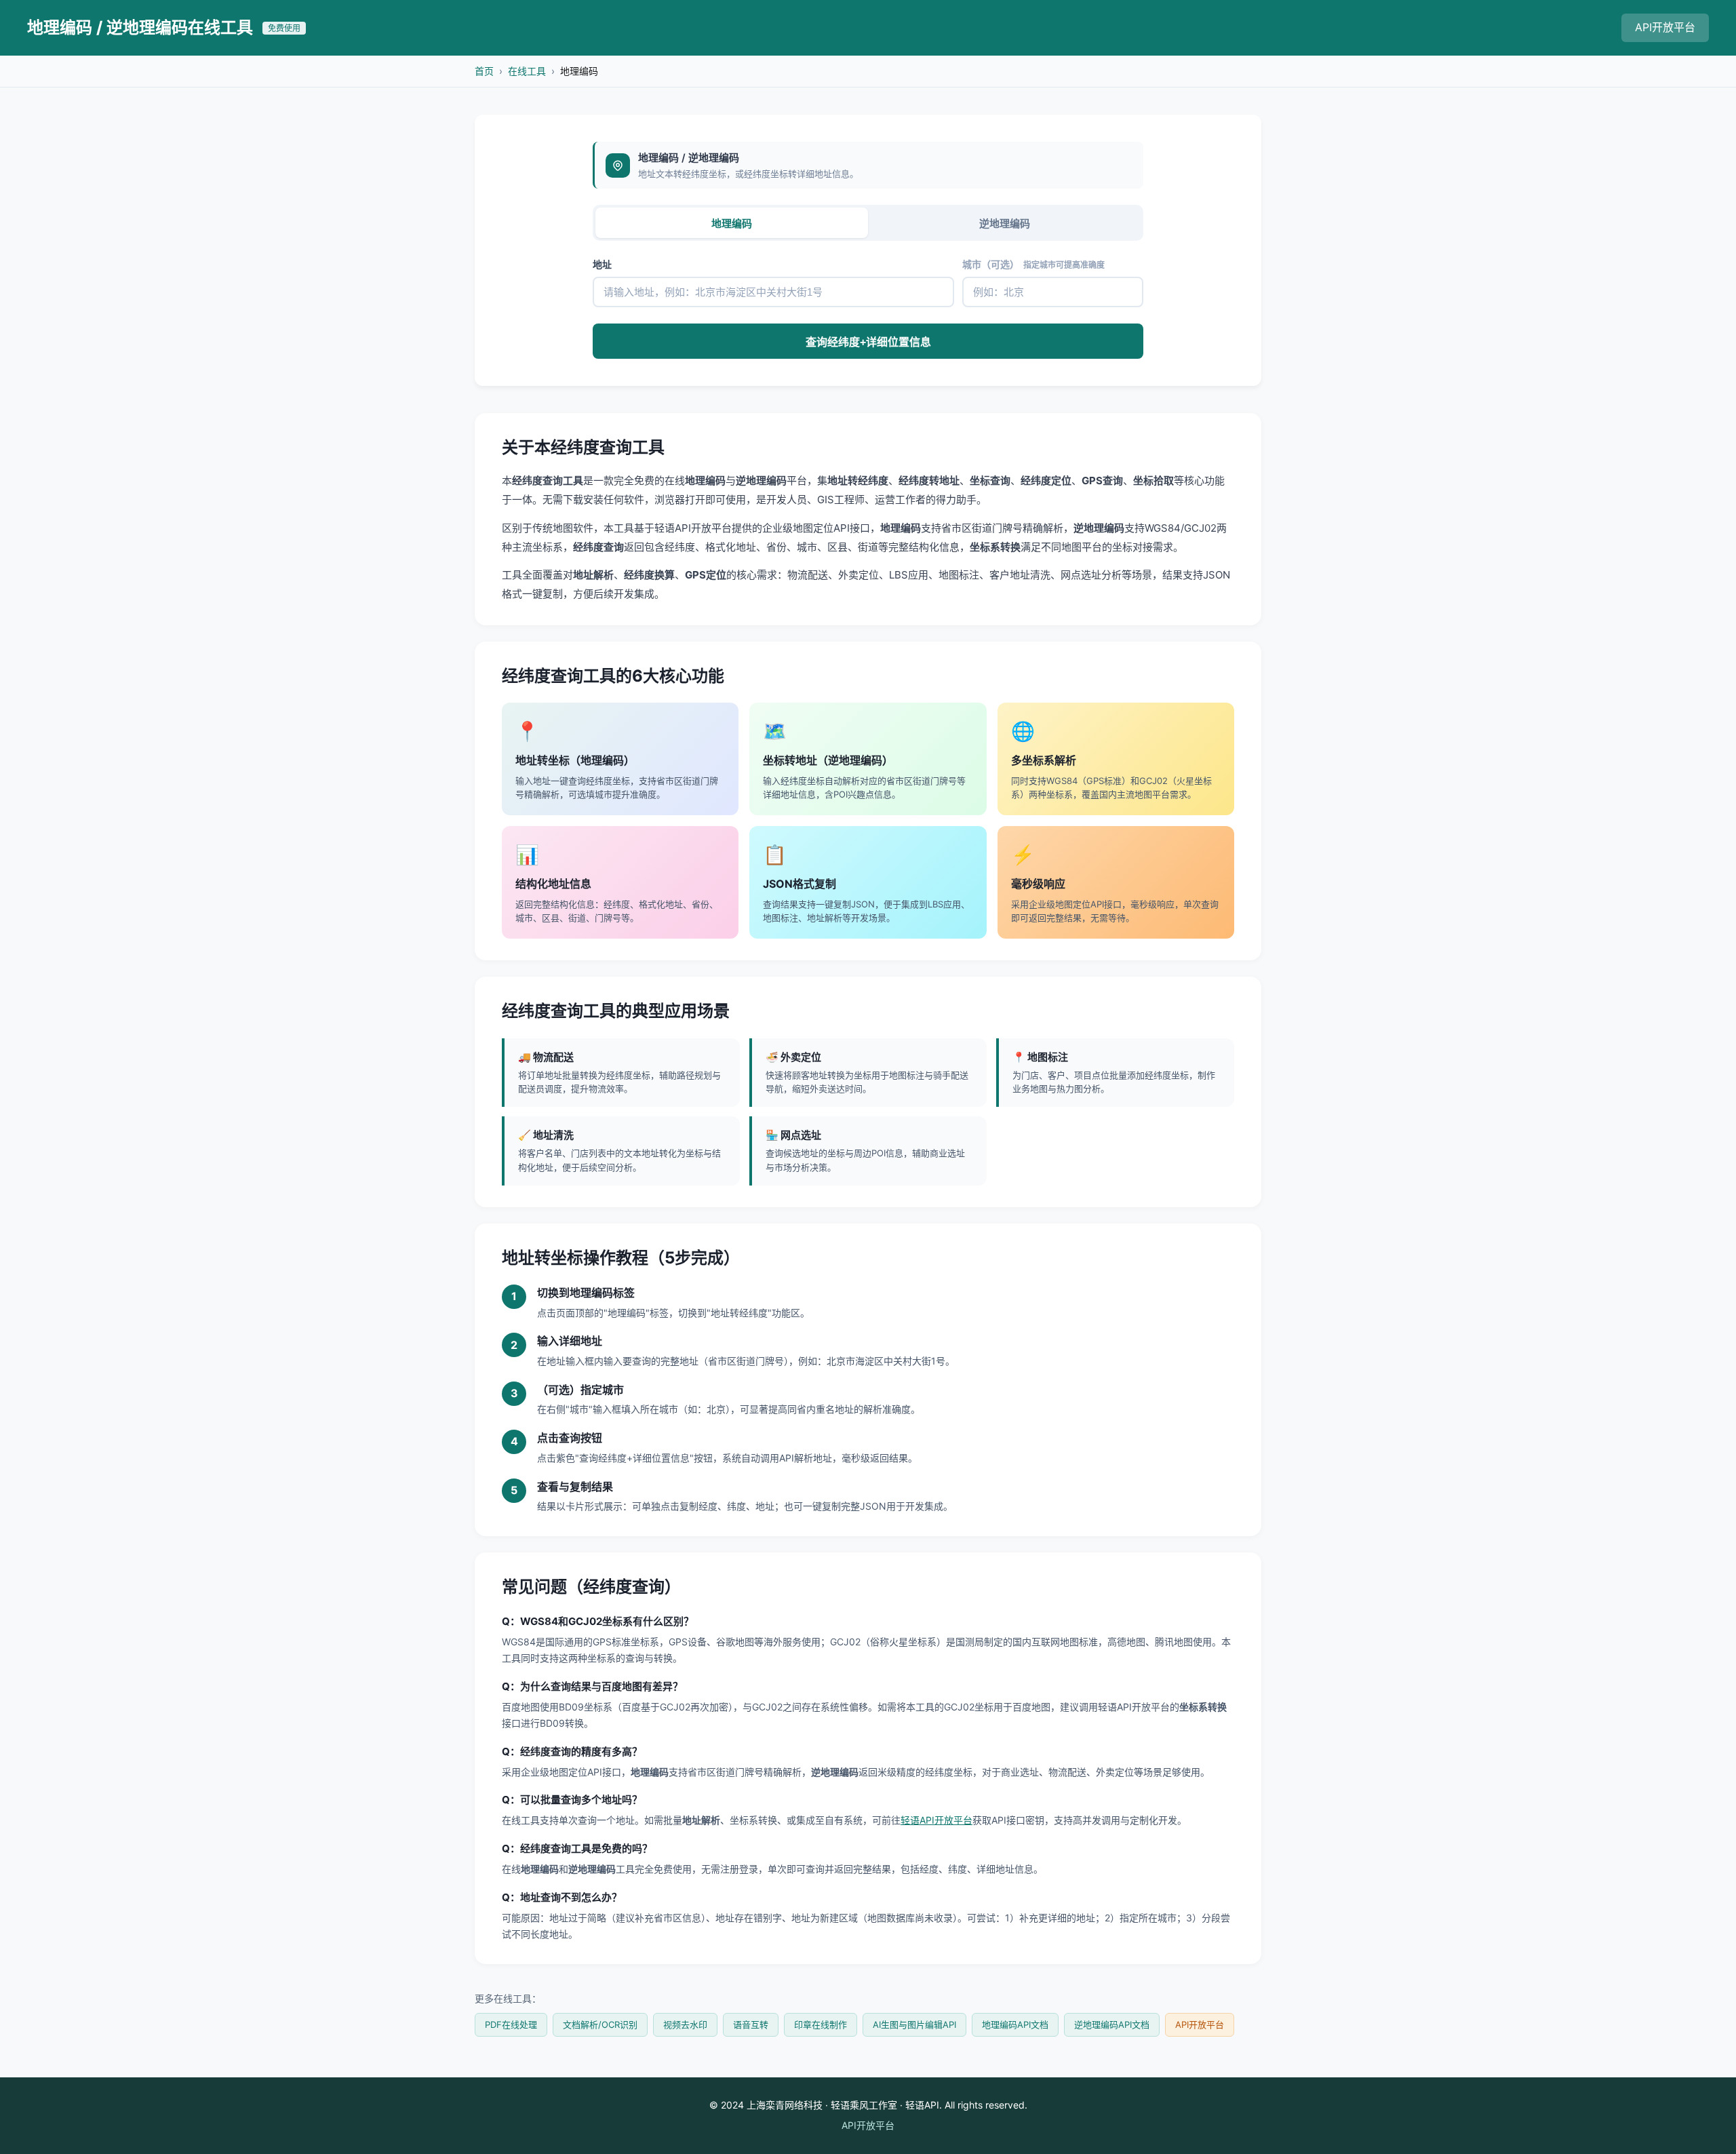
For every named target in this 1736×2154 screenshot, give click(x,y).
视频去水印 (685, 2024)
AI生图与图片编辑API (914, 2024)
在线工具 (527, 71)
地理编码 (732, 223)
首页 (484, 71)
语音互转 (751, 2024)
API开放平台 (1665, 27)
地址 (602, 264)
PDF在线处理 (511, 2024)
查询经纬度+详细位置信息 (868, 342)
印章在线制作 (821, 2024)
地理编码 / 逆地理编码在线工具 (164, 27)
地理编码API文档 (1015, 2024)
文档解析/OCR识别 (600, 2024)
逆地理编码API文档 (1112, 2024)
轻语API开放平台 (936, 1820)
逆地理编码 (1005, 223)
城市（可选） (1033, 264)
